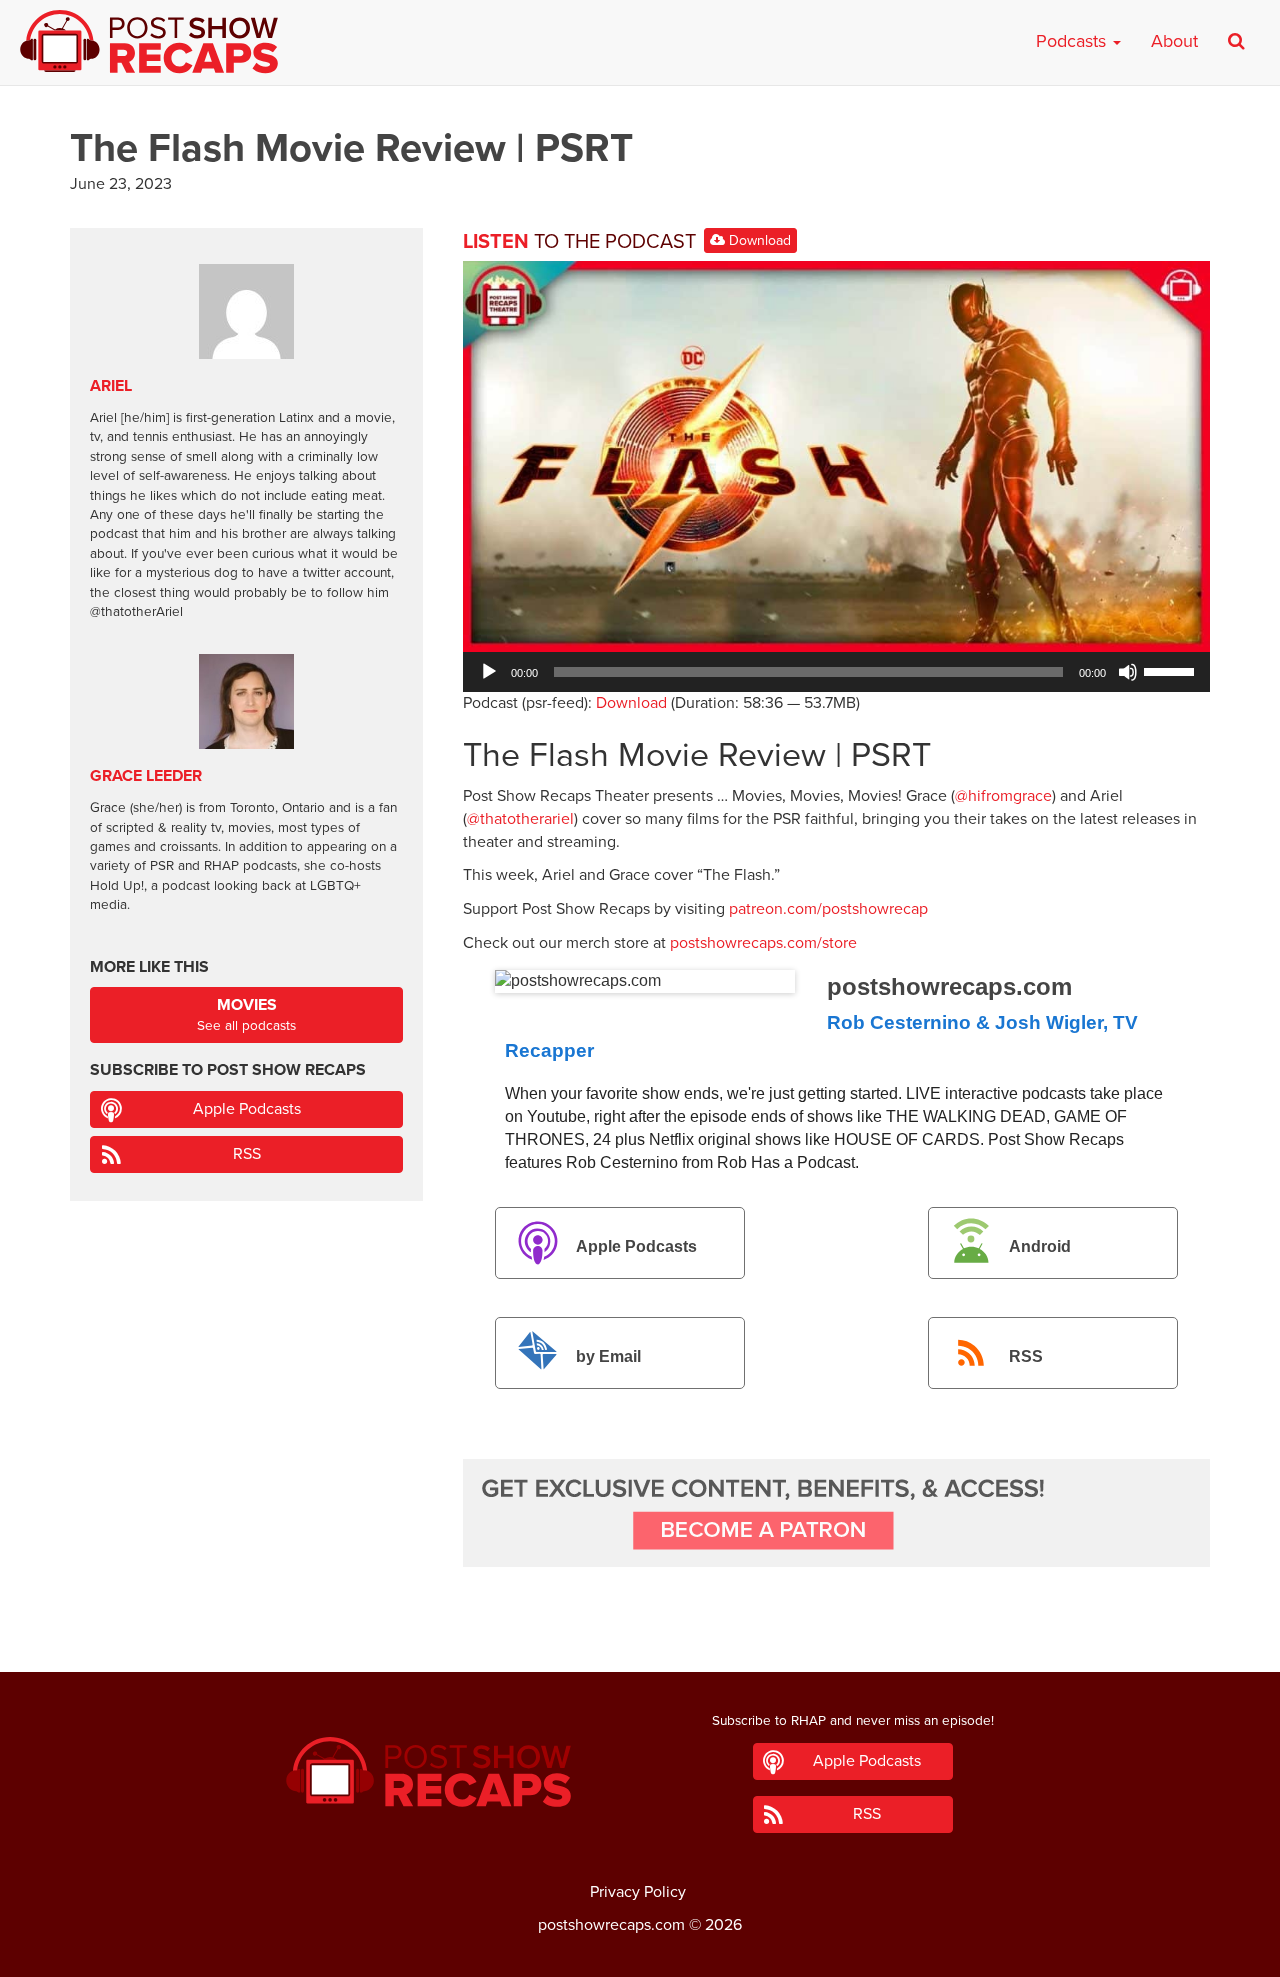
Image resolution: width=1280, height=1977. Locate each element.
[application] (836, 672)
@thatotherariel (520, 819)
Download (758, 240)
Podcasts (1073, 41)
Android (1040, 1246)
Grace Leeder (146, 776)
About (1174, 41)
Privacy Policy (638, 1892)
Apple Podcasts (636, 1246)
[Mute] (1128, 672)
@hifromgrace (1003, 796)
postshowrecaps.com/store (763, 943)
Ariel (111, 386)
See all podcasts (246, 1014)
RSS (1026, 1356)
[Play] (489, 672)
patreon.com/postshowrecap (828, 909)
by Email (608, 1356)
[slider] (1172, 670)
